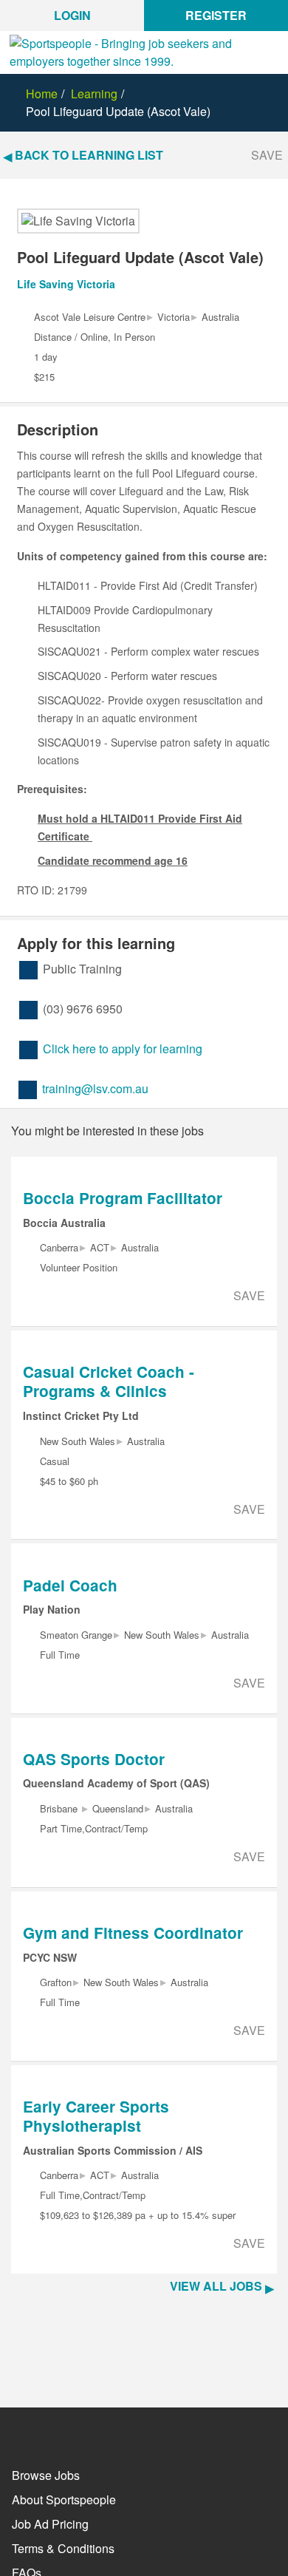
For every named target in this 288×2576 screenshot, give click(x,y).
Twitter (62, 2429)
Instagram (102, 2431)
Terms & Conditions (63, 2548)
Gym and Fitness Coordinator (133, 1933)
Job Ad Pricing (50, 2524)
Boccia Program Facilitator (123, 1198)
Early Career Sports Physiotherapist (96, 2116)
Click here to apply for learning (123, 1049)
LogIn (72, 15)
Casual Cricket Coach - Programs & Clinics (109, 1381)
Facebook (21, 2431)
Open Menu (275, 61)
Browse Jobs (46, 2475)
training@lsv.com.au (95, 1088)
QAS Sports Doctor (94, 1759)
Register (216, 15)
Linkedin (143, 2431)
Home (42, 94)
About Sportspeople (64, 2499)
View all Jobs (216, 2286)
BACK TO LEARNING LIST (89, 155)
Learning (94, 94)
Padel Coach (70, 1585)
